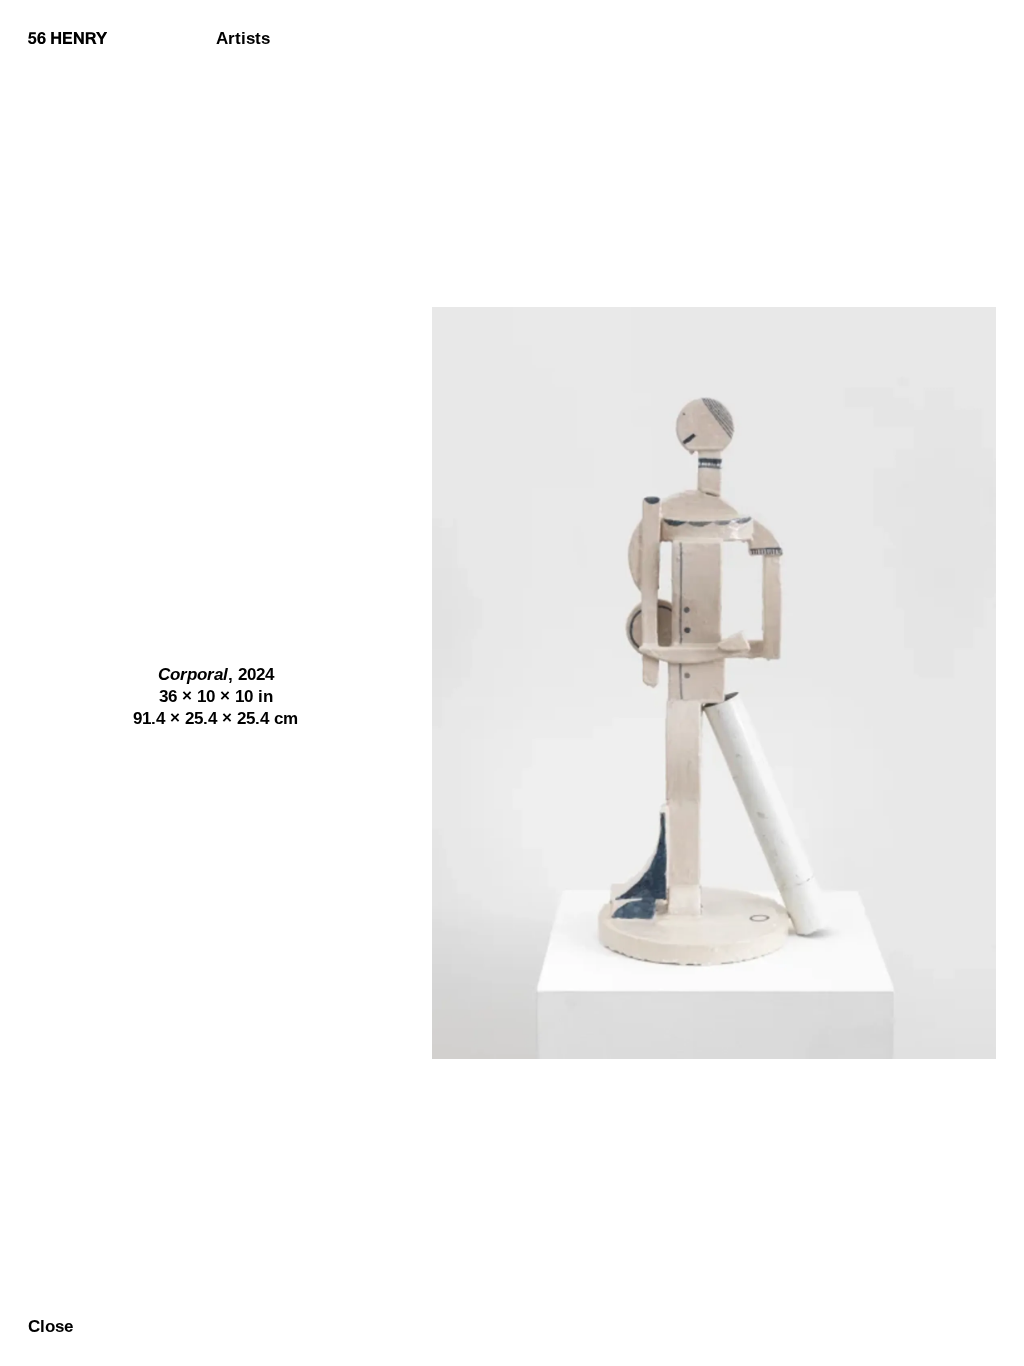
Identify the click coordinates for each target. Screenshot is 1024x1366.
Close (50, 1327)
